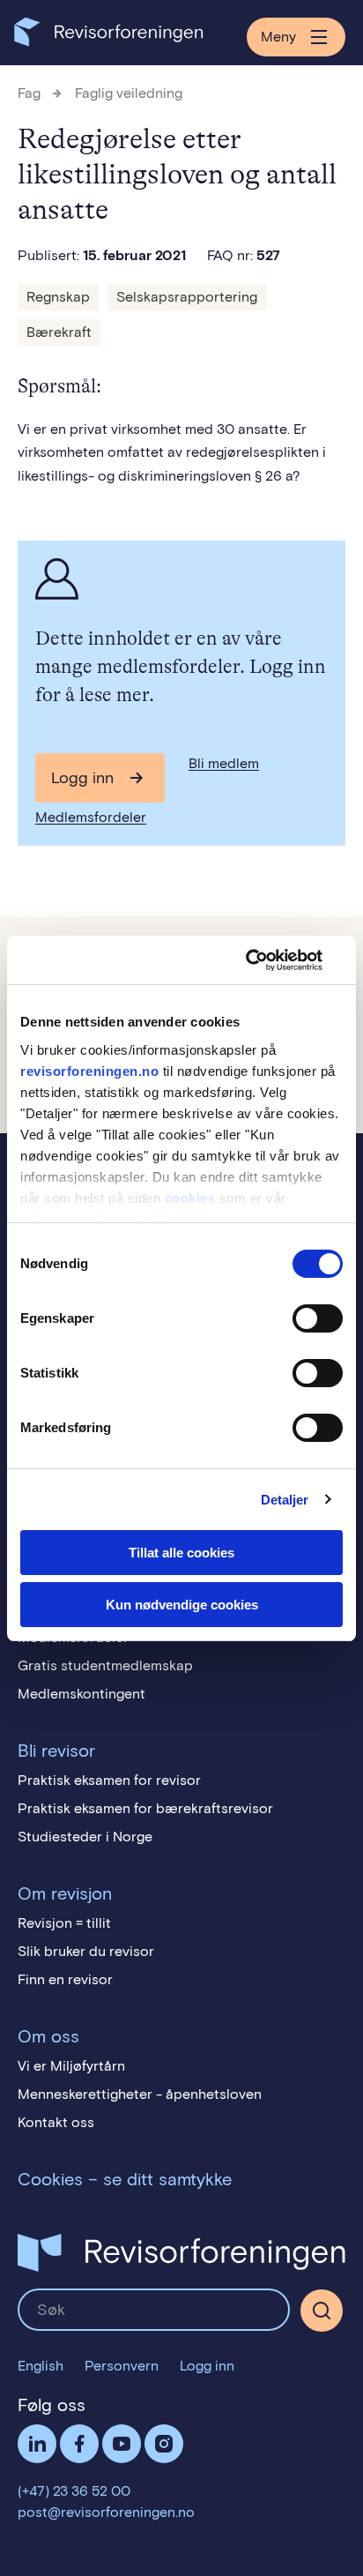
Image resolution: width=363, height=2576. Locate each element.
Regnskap (58, 297)
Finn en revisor (65, 1979)
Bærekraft (59, 332)
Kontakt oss (56, 2122)
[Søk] (154, 2310)
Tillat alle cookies (181, 1553)
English (41, 2366)
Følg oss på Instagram (164, 2444)
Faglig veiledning (129, 93)
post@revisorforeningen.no (106, 2512)
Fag (29, 93)
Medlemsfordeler (91, 817)
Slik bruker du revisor (86, 1951)
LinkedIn (37, 2444)
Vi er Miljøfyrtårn (71, 2066)
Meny (278, 37)
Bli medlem (224, 763)
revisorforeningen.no (89, 1071)
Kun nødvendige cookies (182, 1605)
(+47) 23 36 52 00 (74, 2491)
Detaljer (285, 1500)
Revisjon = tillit (64, 1923)
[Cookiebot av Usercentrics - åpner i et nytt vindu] (266, 960)
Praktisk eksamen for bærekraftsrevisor (145, 1808)
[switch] (318, 1318)
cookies (190, 1198)
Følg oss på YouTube (122, 2444)
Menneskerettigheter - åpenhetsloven (140, 2094)
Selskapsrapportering (187, 297)
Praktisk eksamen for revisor (109, 1780)
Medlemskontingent (81, 1694)
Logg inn (82, 778)
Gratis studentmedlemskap (105, 1665)
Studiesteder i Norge (85, 1837)
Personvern (122, 2366)
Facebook (79, 2444)
